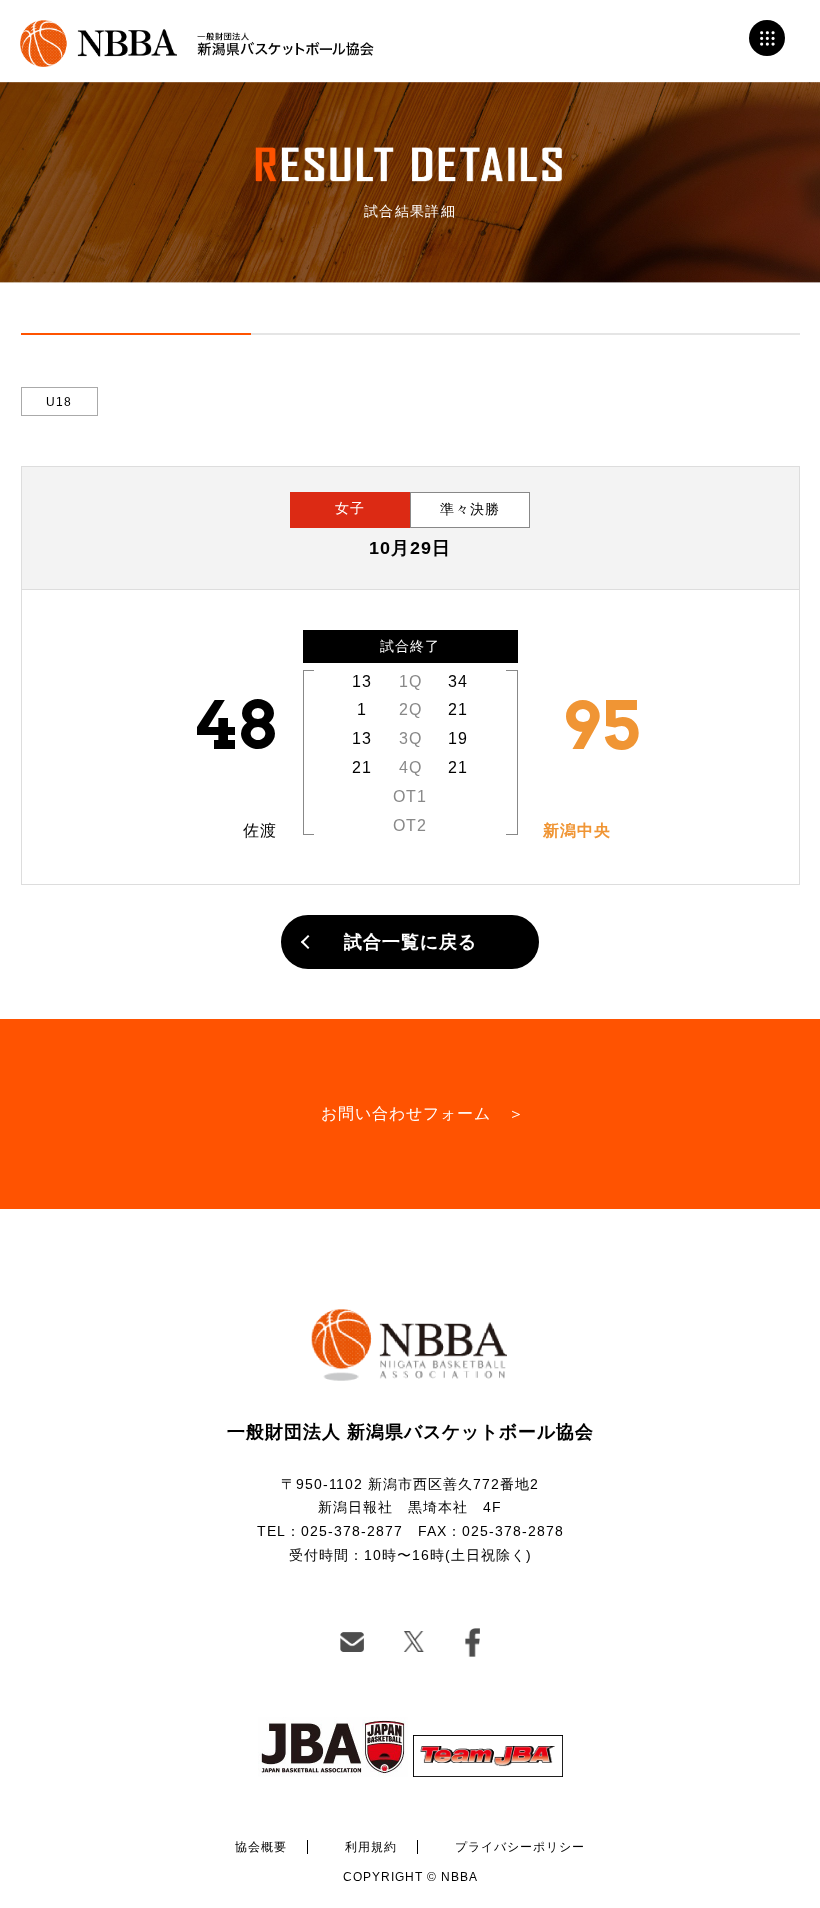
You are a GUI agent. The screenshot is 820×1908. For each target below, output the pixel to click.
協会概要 (261, 1847)
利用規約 (371, 1847)
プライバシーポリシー (520, 1847)
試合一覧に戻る (410, 942)
